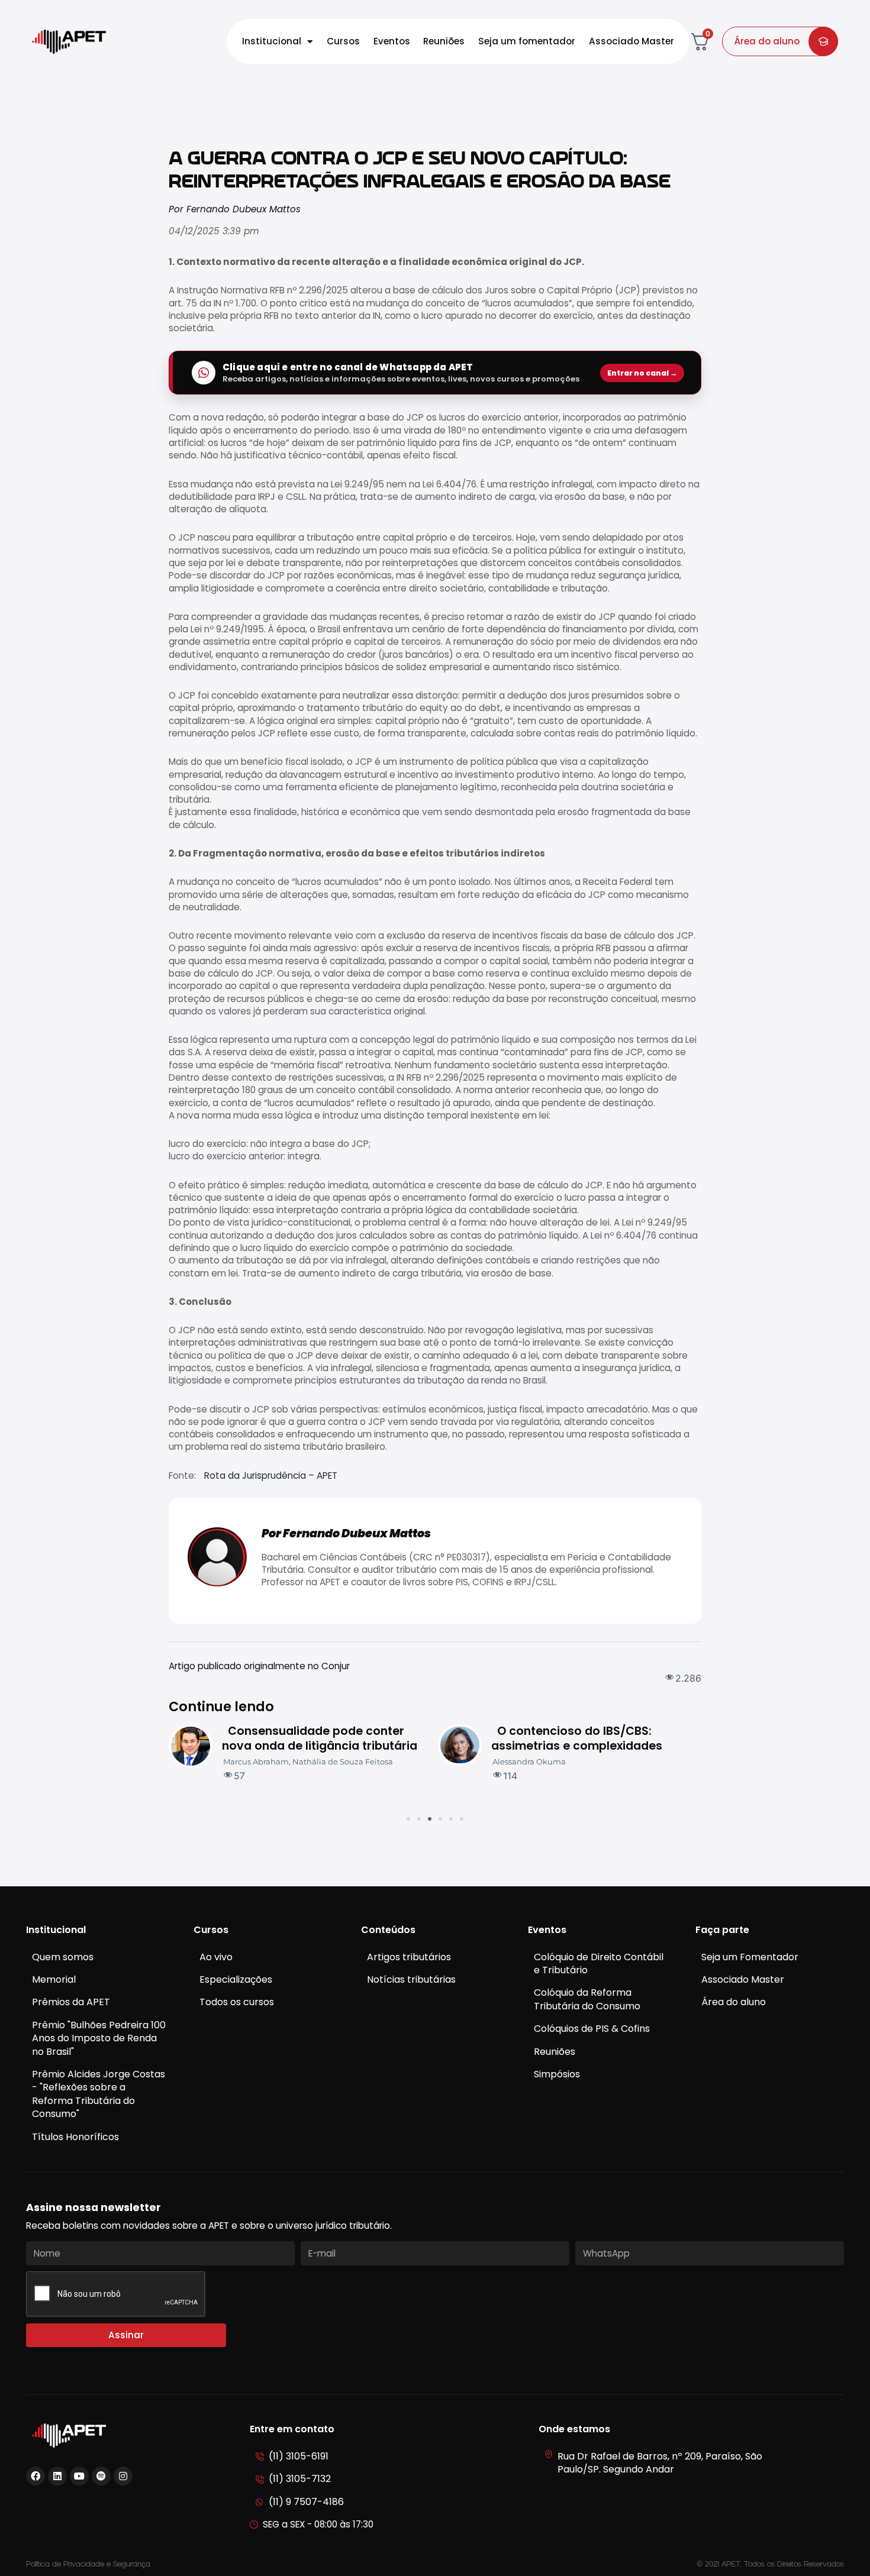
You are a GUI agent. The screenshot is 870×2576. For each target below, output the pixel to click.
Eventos (392, 41)
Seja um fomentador (527, 41)
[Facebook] (36, 2476)
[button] (408, 1819)
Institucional (272, 41)
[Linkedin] (57, 2476)
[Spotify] (101, 2476)
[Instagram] (123, 2476)
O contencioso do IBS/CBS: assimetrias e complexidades (313, 1738)
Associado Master (631, 41)
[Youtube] (79, 2476)
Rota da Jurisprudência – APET (271, 1476)
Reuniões (444, 41)
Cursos (343, 41)
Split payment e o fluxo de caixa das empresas (592, 1738)
